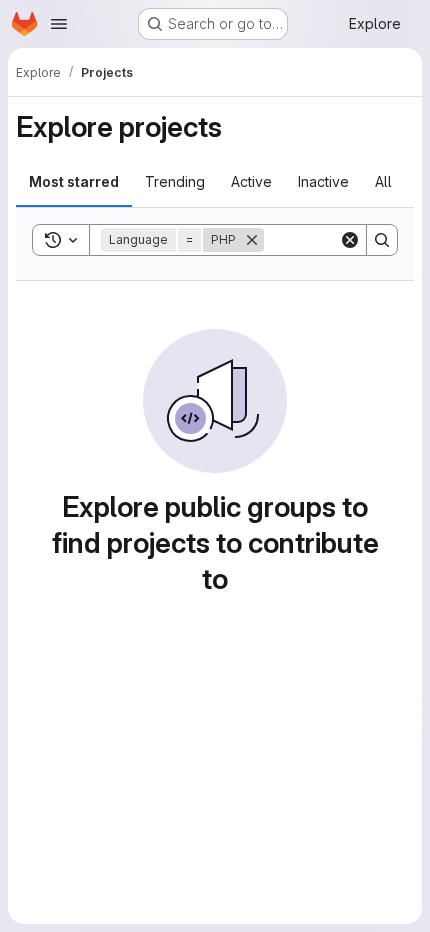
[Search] (382, 240)
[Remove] (252, 240)
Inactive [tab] (323, 181)
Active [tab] (251, 181)
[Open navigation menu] (59, 24)
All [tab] (383, 181)
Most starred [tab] (74, 181)
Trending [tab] (175, 181)
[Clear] (350, 240)
